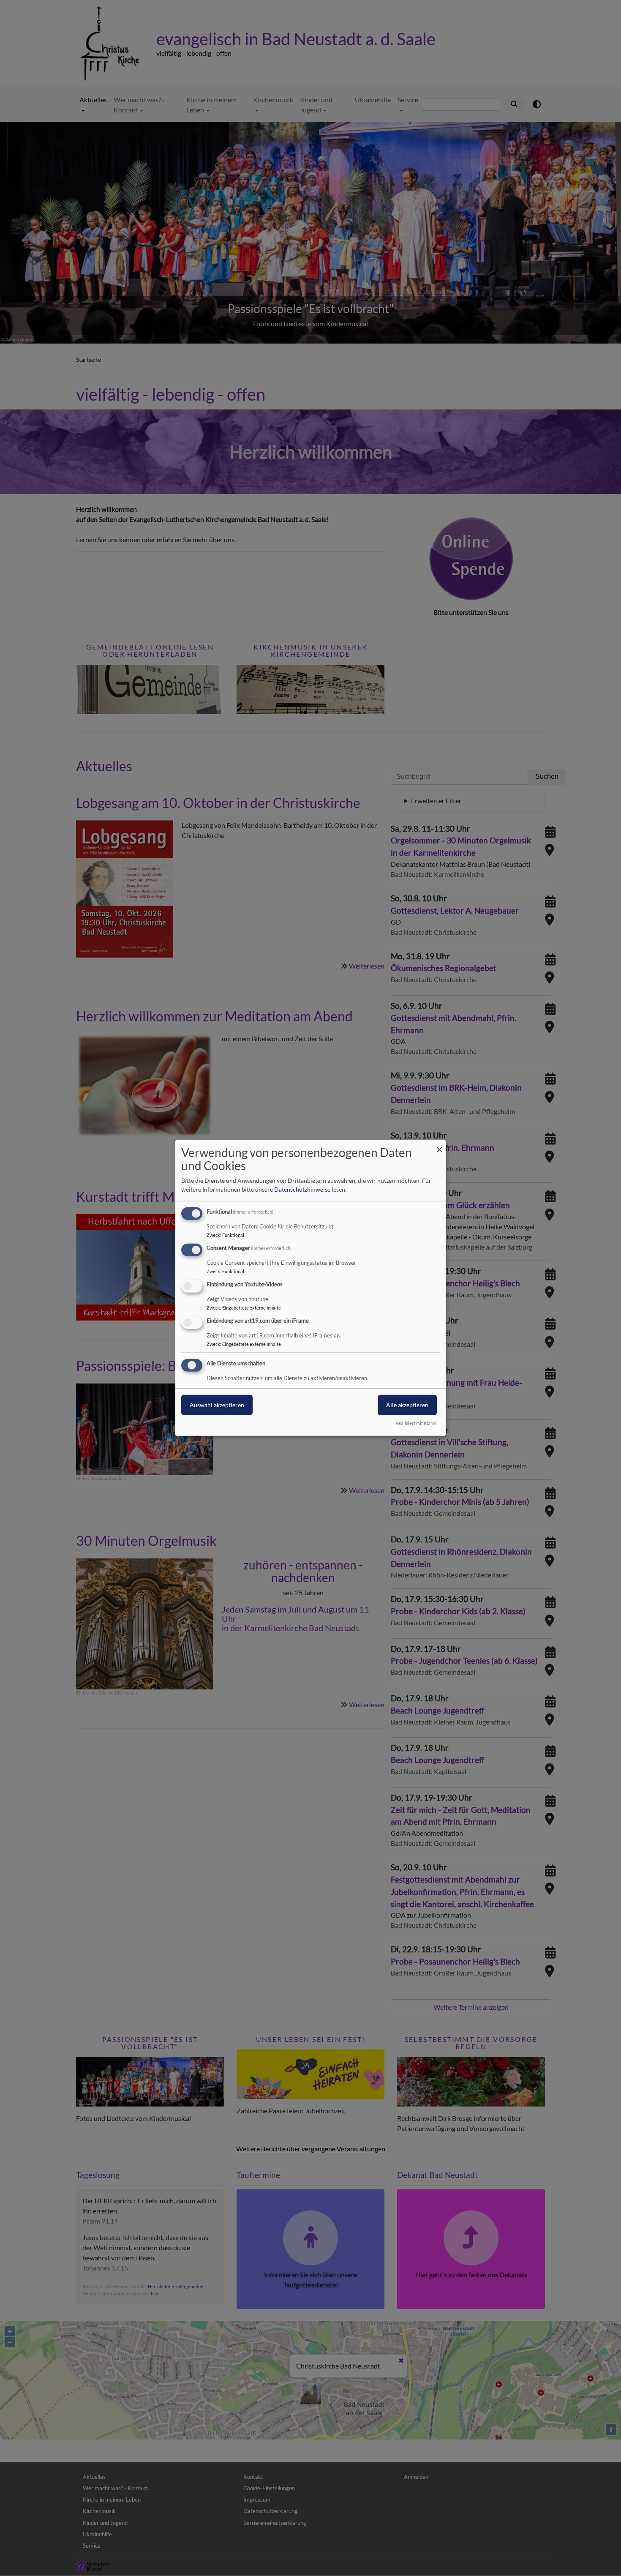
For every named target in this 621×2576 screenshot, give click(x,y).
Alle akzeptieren (407, 1404)
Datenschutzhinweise (302, 1189)
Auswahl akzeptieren (217, 1404)
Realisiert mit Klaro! (416, 1423)
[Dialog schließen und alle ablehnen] (439, 1145)
